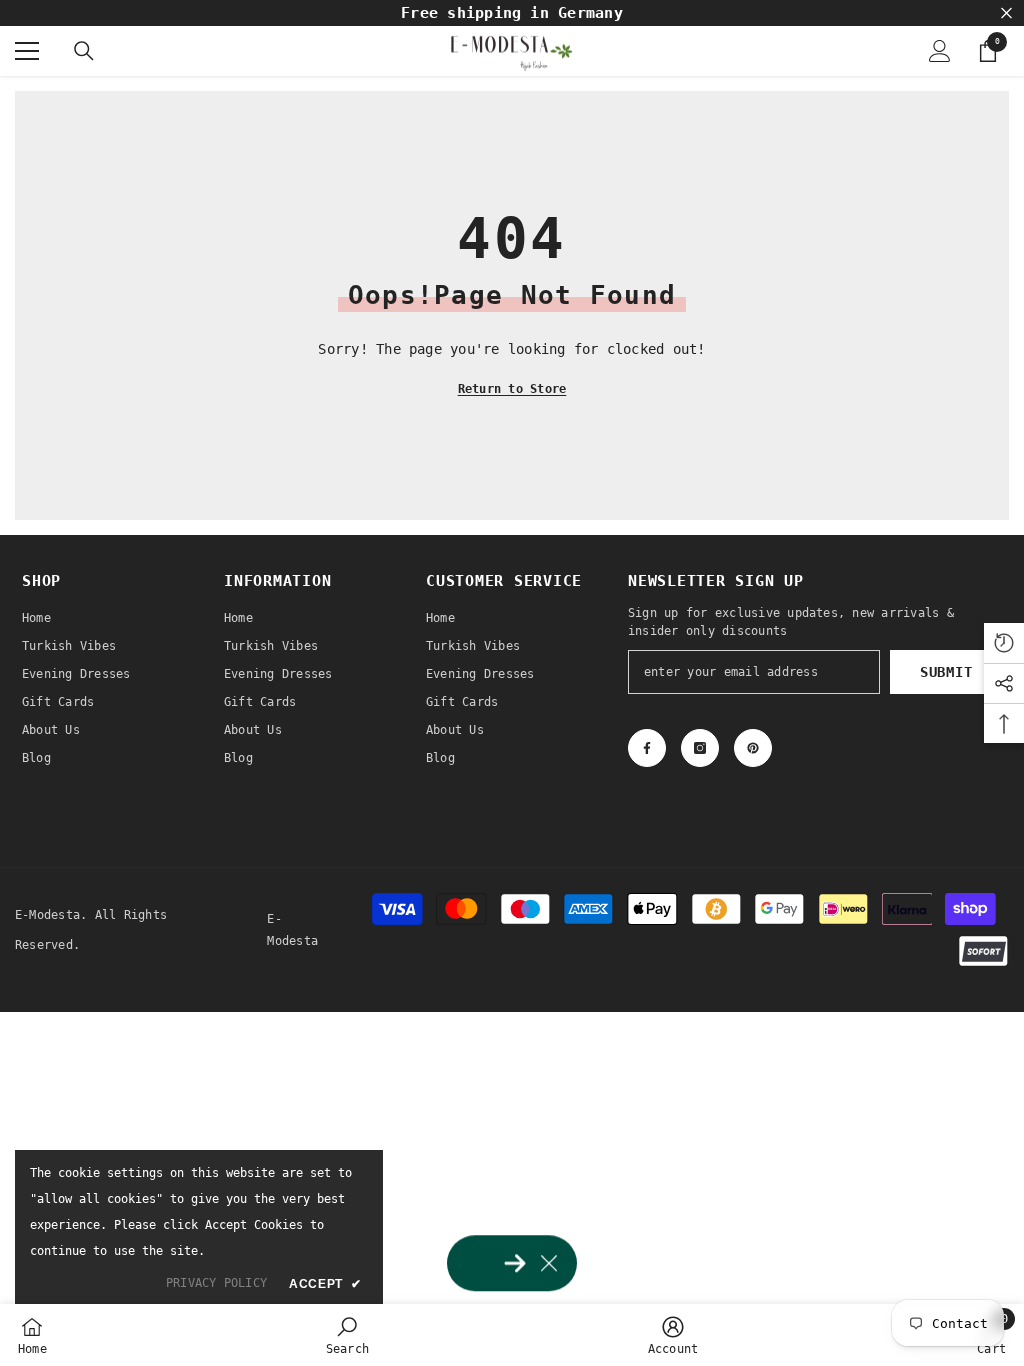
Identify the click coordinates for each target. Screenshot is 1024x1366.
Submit (946, 672)
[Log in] (940, 51)
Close (1006, 13)
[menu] (27, 51)
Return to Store (512, 389)
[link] (347, 1335)
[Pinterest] (753, 748)
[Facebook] (647, 748)
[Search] (84, 51)
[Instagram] (700, 748)
